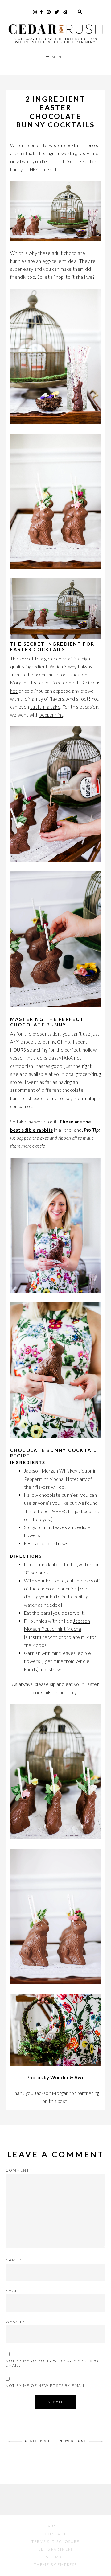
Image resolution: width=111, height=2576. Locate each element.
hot (14, 691)
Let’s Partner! (55, 2549)
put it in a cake (45, 707)
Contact (56, 2534)
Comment (19, 2170)
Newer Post (73, 2441)
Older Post (38, 2441)
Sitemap (55, 2557)
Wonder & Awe (68, 2077)
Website (15, 2322)
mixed (56, 683)
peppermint (51, 715)
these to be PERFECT (47, 1511)
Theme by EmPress (55, 2564)
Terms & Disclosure (55, 2541)
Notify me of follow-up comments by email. (52, 2363)
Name (14, 2260)
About (56, 2526)
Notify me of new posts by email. (46, 2385)
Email (14, 2291)
